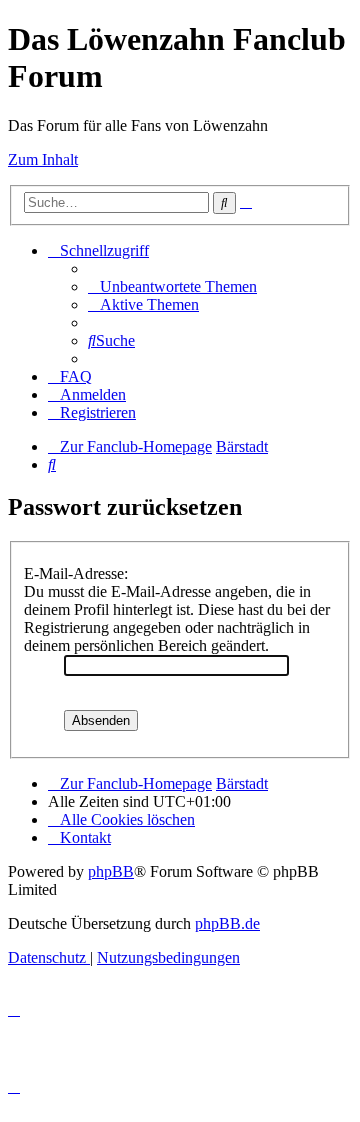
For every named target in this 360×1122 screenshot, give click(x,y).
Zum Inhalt (43, 159)
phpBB (111, 871)
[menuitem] (172, 286)
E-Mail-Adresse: (76, 573)
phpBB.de (227, 923)
